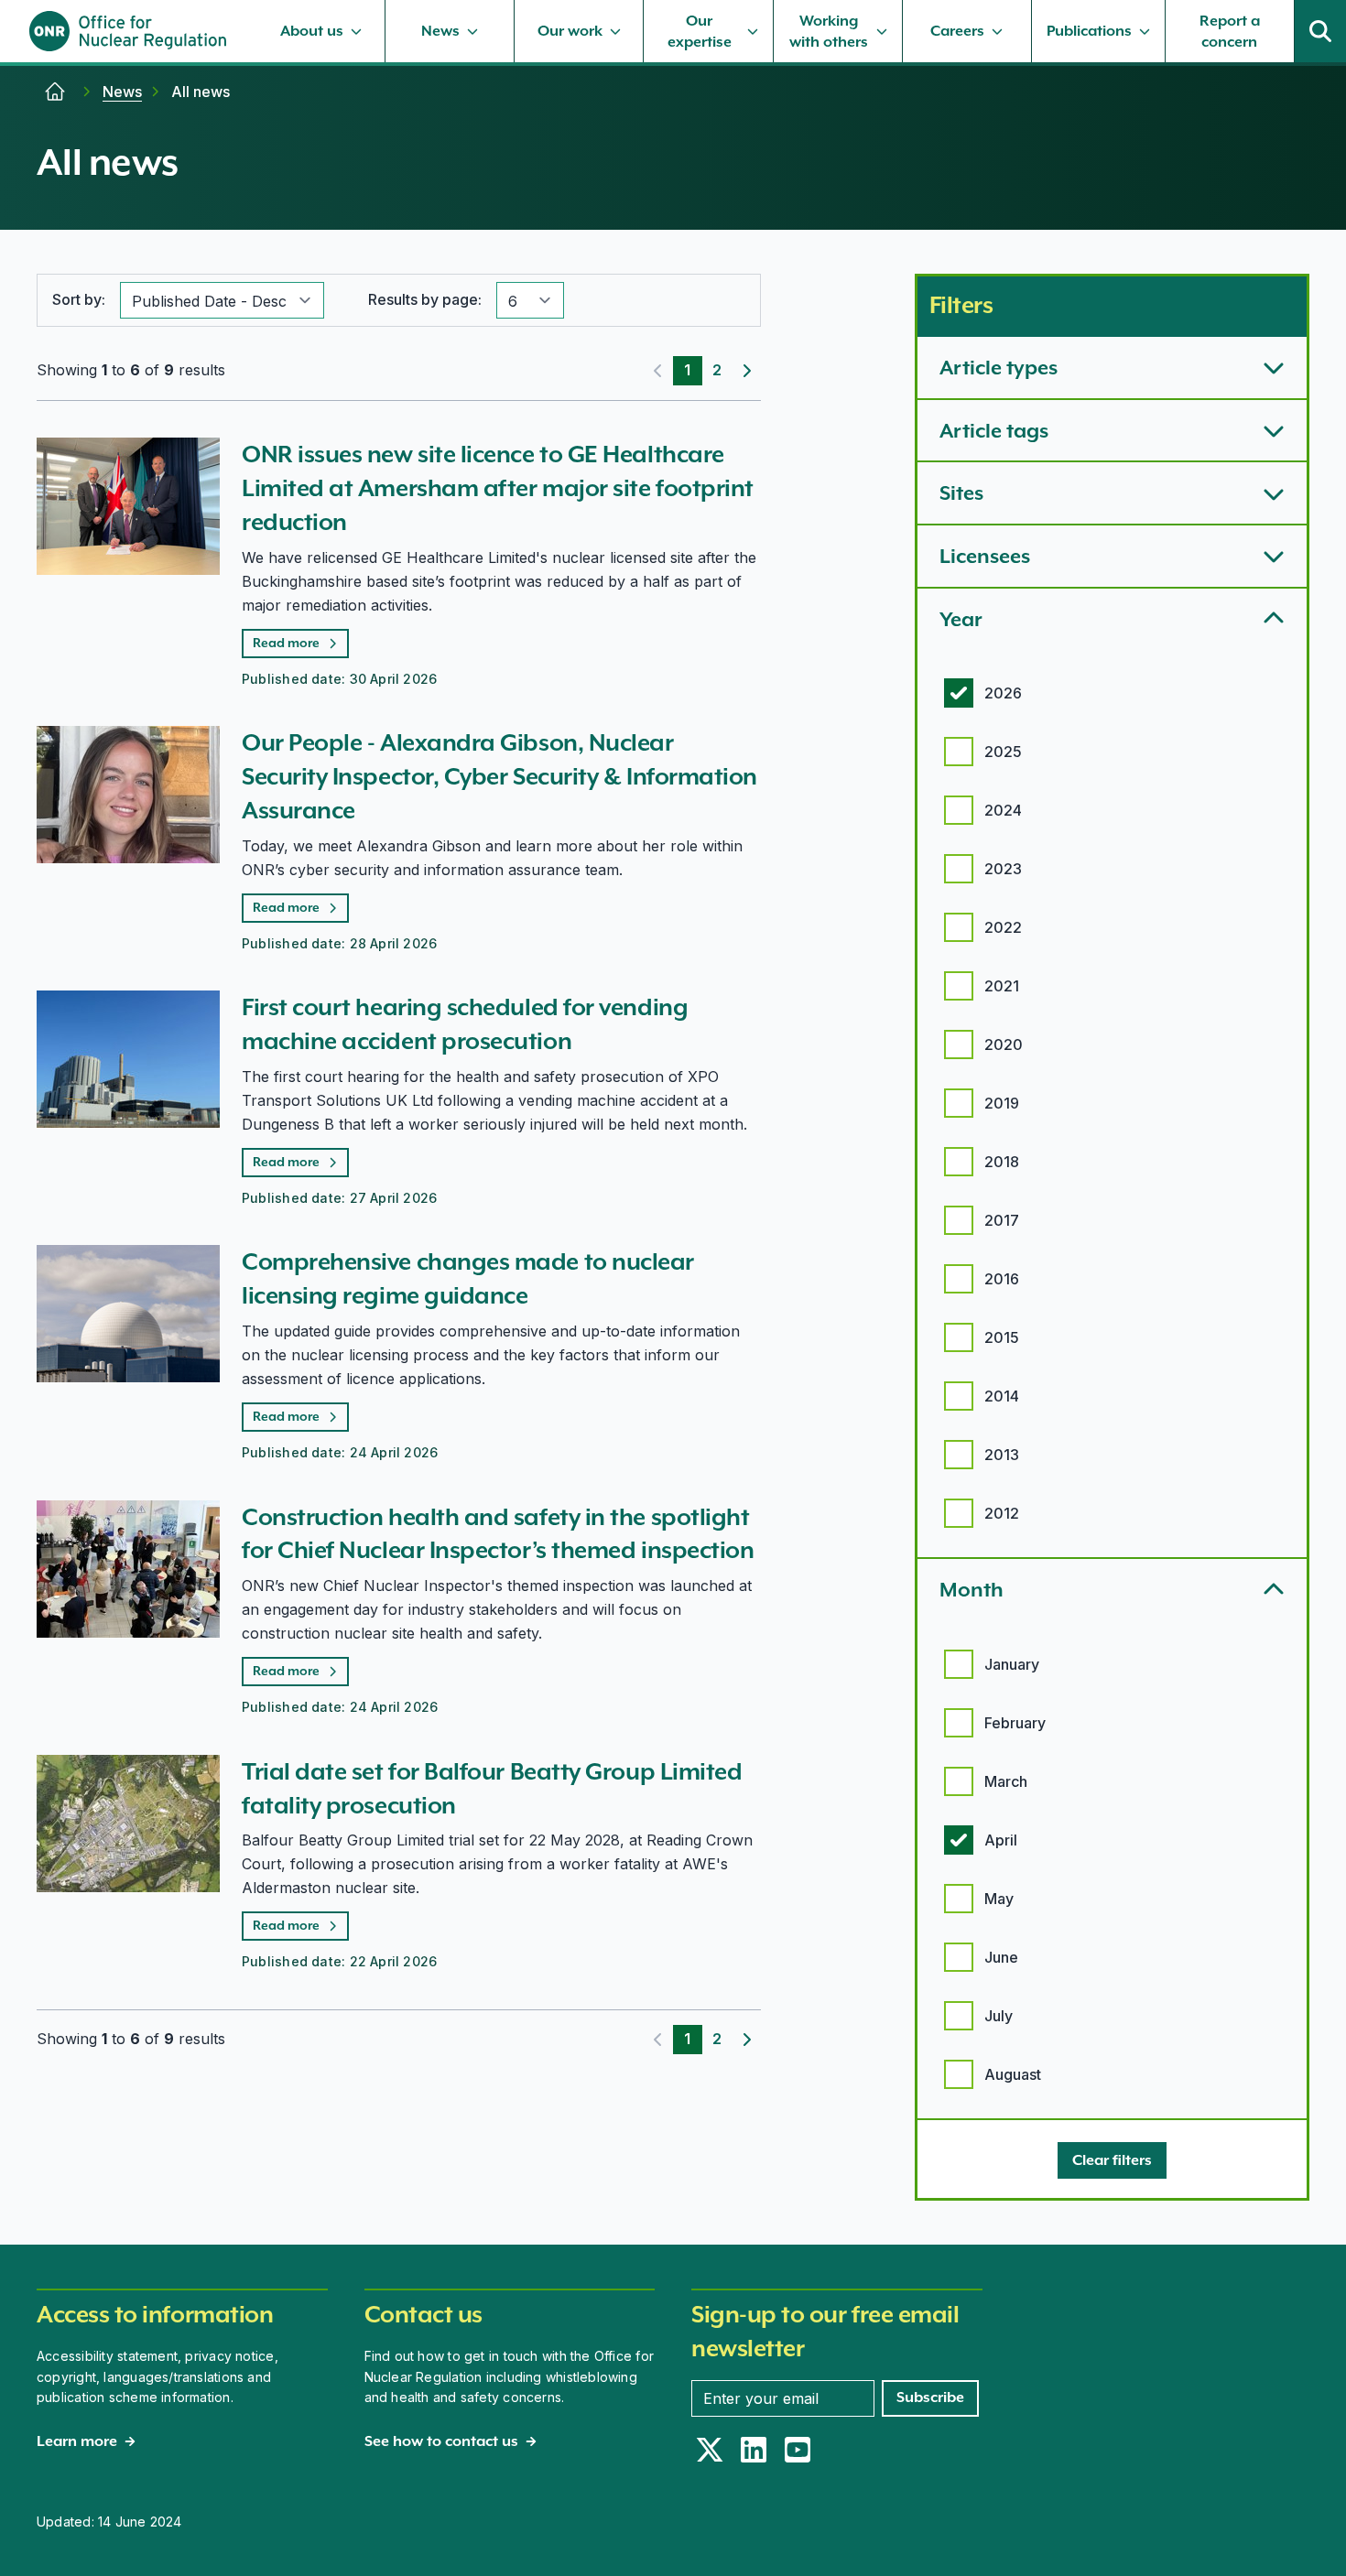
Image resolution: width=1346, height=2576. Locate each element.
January (1012, 1664)
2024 (1003, 810)
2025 (1003, 752)
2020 (1004, 1044)
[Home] (55, 92)
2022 (1003, 927)
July (999, 2016)
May (999, 1899)
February (1015, 1723)
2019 (1002, 1103)
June (1001, 1957)
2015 (1002, 1337)
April (1001, 1840)
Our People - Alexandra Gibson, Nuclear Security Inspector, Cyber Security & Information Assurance (499, 776)
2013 (1002, 1455)
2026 (1003, 693)
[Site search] (1320, 31)
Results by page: (425, 299)
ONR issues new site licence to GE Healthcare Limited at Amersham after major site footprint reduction (498, 488)
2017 (1002, 1220)
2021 (1002, 986)
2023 (1003, 869)
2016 (1002, 1279)
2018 (1002, 1162)
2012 (1002, 1513)
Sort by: (79, 299)
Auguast (1013, 2074)
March (1006, 1781)
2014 (1002, 1396)
